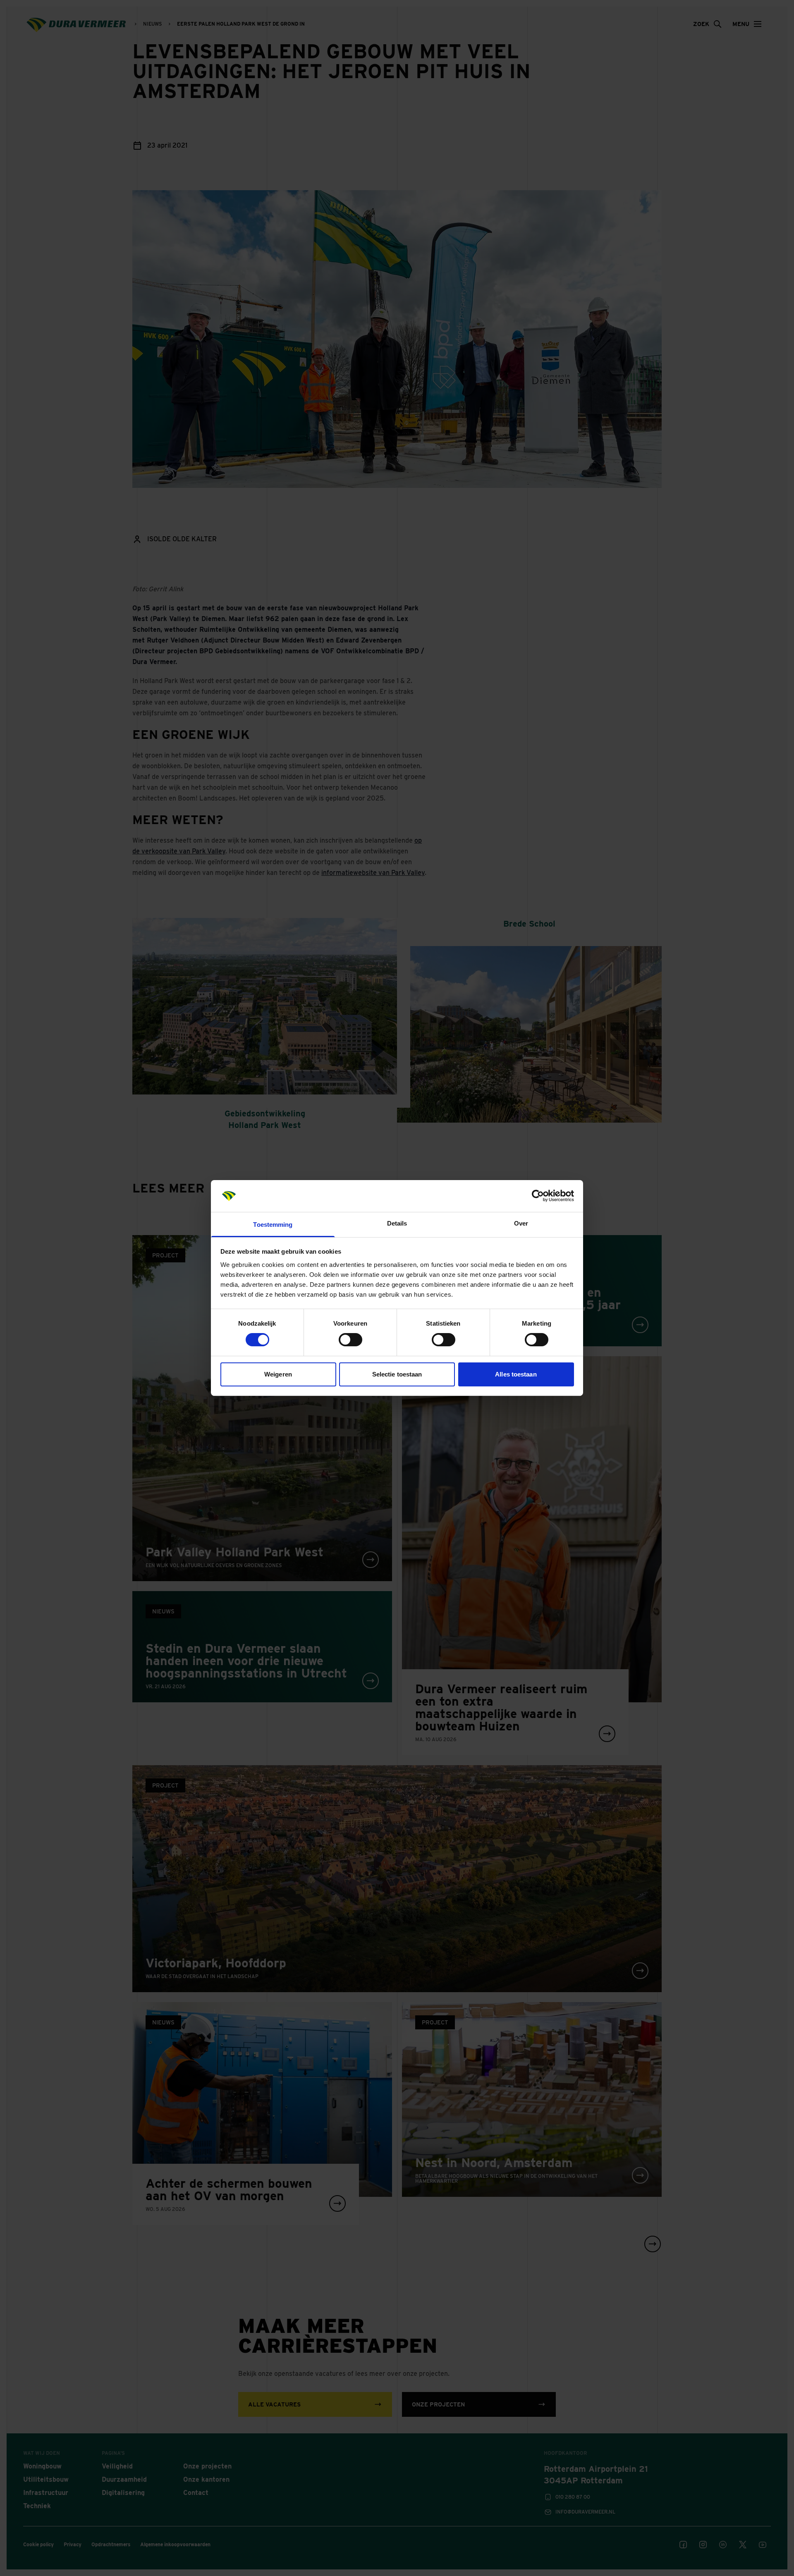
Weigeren (278, 1374)
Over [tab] (521, 1223)
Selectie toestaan (397, 1374)
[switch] (350, 1340)
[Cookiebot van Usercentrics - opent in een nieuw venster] (538, 1196)
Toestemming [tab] (273, 1225)
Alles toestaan (516, 1374)
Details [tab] (397, 1223)
